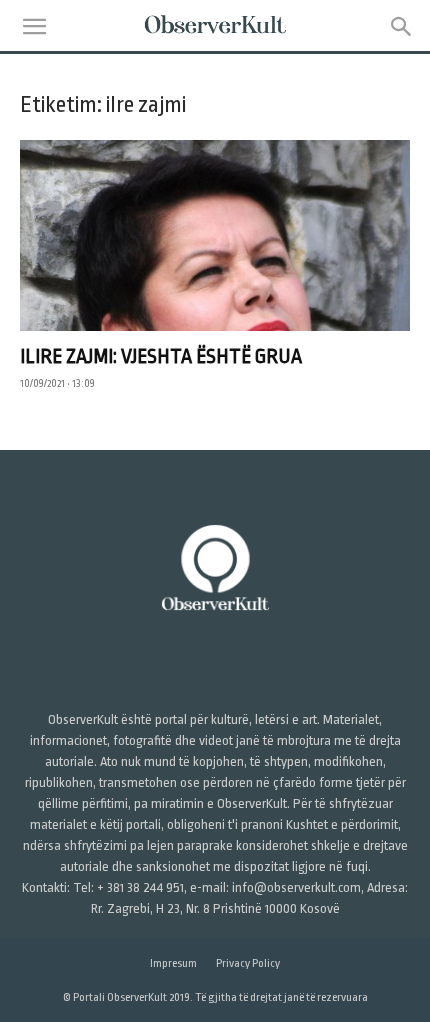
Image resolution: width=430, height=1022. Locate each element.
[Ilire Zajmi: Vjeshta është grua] (215, 235)
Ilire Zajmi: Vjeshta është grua (161, 356)
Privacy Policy (248, 963)
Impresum (173, 963)
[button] (34, 27)
